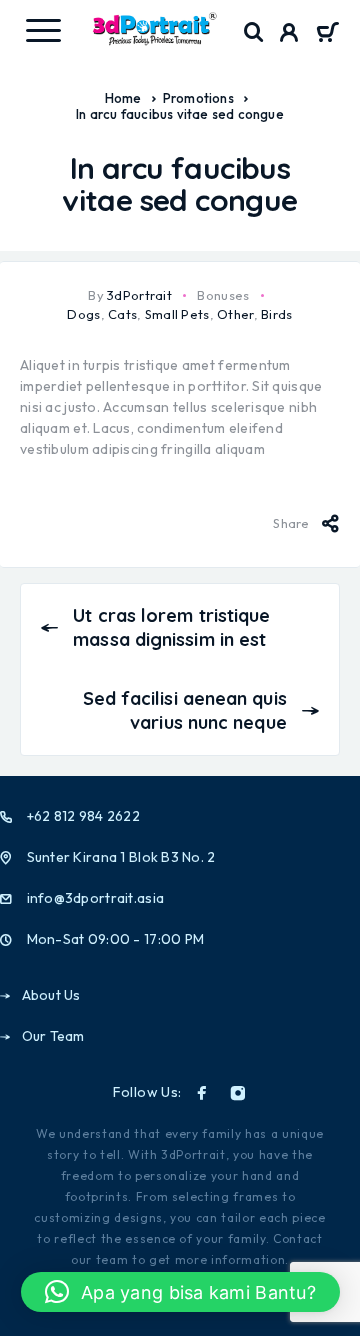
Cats (122, 314)
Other (235, 314)
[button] (180, 1292)
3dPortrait (139, 295)
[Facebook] (202, 1093)
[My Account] (289, 35)
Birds (276, 314)
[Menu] (43, 30)
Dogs (83, 314)
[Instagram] (238, 1093)
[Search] (254, 32)
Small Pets (177, 314)
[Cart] (327, 34)
